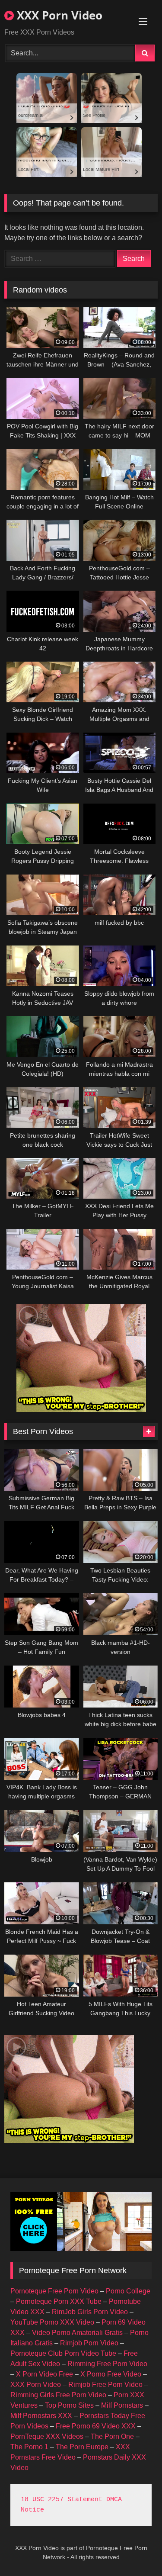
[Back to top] (135, 2550)
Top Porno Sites (69, 2405)
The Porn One (112, 2436)
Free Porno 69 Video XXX (96, 2426)
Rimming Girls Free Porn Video (58, 2395)
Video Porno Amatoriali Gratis (77, 2333)
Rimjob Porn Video (89, 2343)
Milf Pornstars (122, 2405)
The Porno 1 (29, 2447)
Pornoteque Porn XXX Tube (59, 2301)
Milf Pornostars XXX (41, 2416)
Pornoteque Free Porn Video (54, 2291)
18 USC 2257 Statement (62, 2500)
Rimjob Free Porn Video (105, 2385)
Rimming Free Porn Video (107, 2364)
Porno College (128, 2291)
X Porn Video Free (44, 2374)
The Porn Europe (82, 2447)
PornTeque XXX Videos (47, 2436)
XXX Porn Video (58, 15)
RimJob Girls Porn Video (90, 2312)
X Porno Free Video (111, 2374)
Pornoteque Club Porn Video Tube (63, 2353)
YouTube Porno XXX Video (52, 2322)
